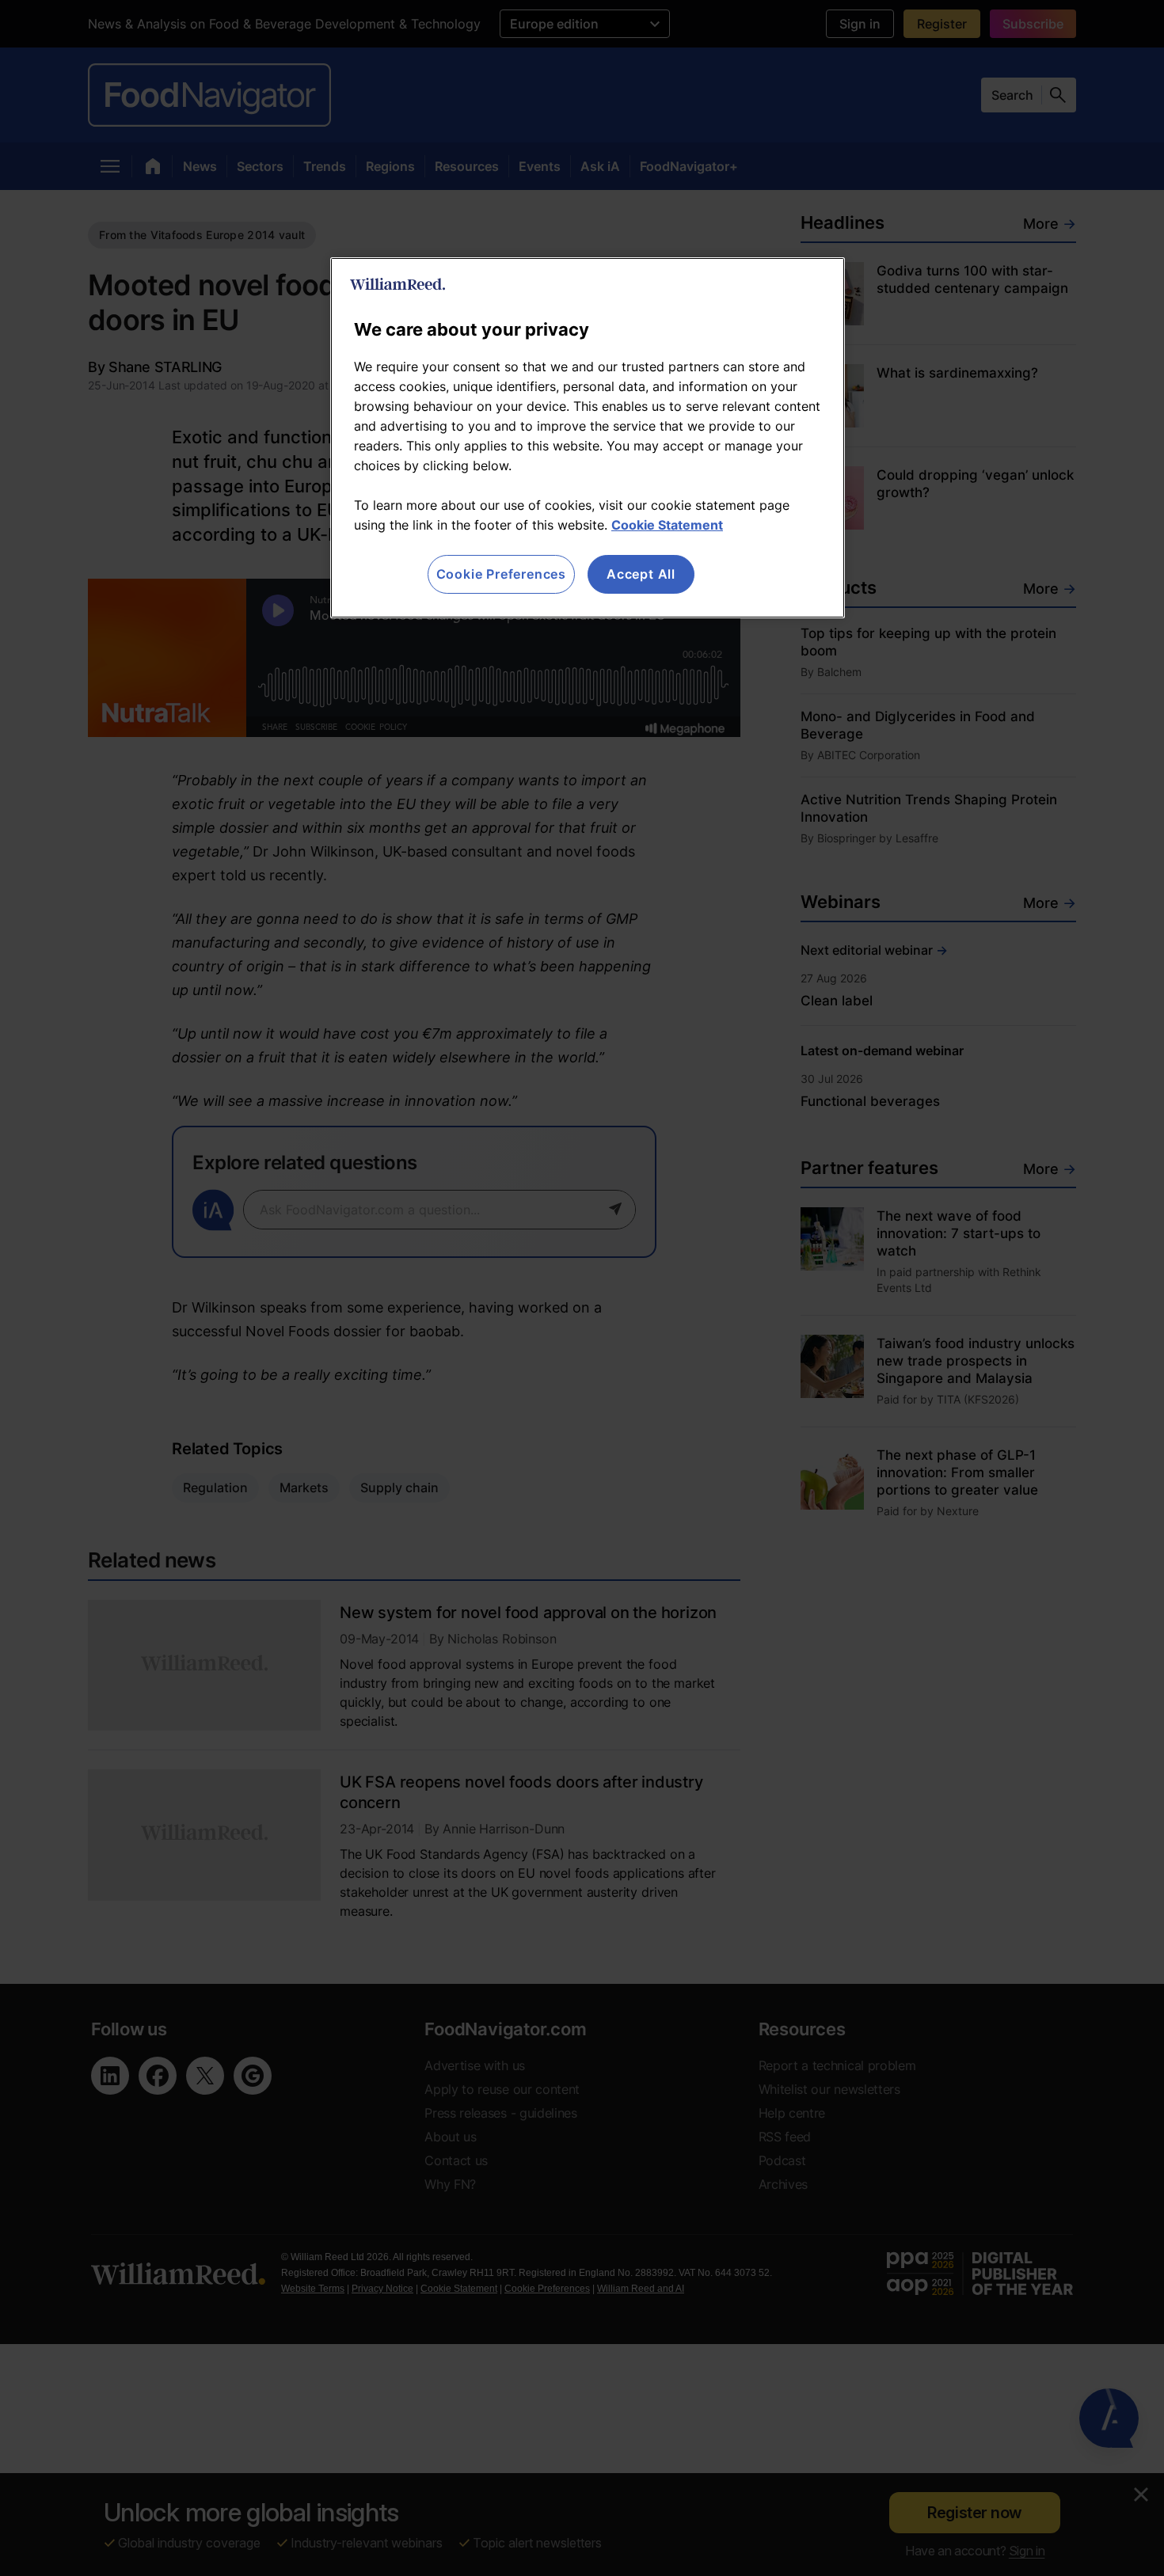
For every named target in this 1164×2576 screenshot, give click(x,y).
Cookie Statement (667, 525)
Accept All (641, 574)
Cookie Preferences (501, 574)
